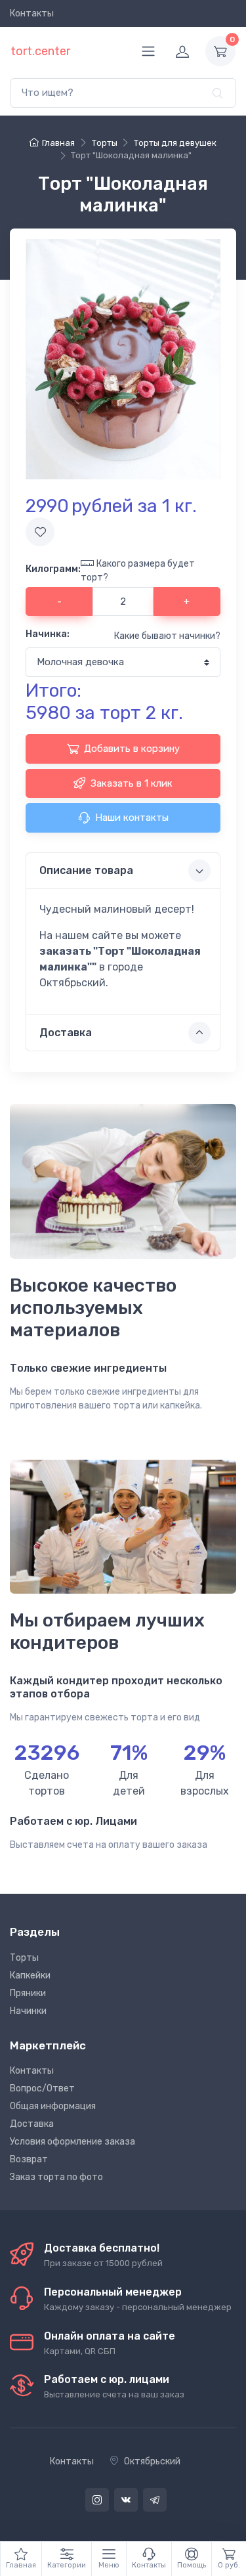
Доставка (32, 2124)
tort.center (40, 51)
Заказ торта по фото (56, 2177)
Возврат (29, 2159)
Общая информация (53, 2106)
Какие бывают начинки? (167, 636)
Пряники (28, 1993)
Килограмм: (53, 569)
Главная (58, 143)
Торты (24, 1958)
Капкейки (30, 1976)
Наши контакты (132, 818)
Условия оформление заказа (72, 2142)
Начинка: (48, 634)
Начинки (28, 2011)
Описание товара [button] (86, 870)
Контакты (32, 13)
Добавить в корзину (132, 749)
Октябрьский (152, 2461)
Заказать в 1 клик (132, 783)
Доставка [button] (66, 1033)
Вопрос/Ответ (42, 2088)
